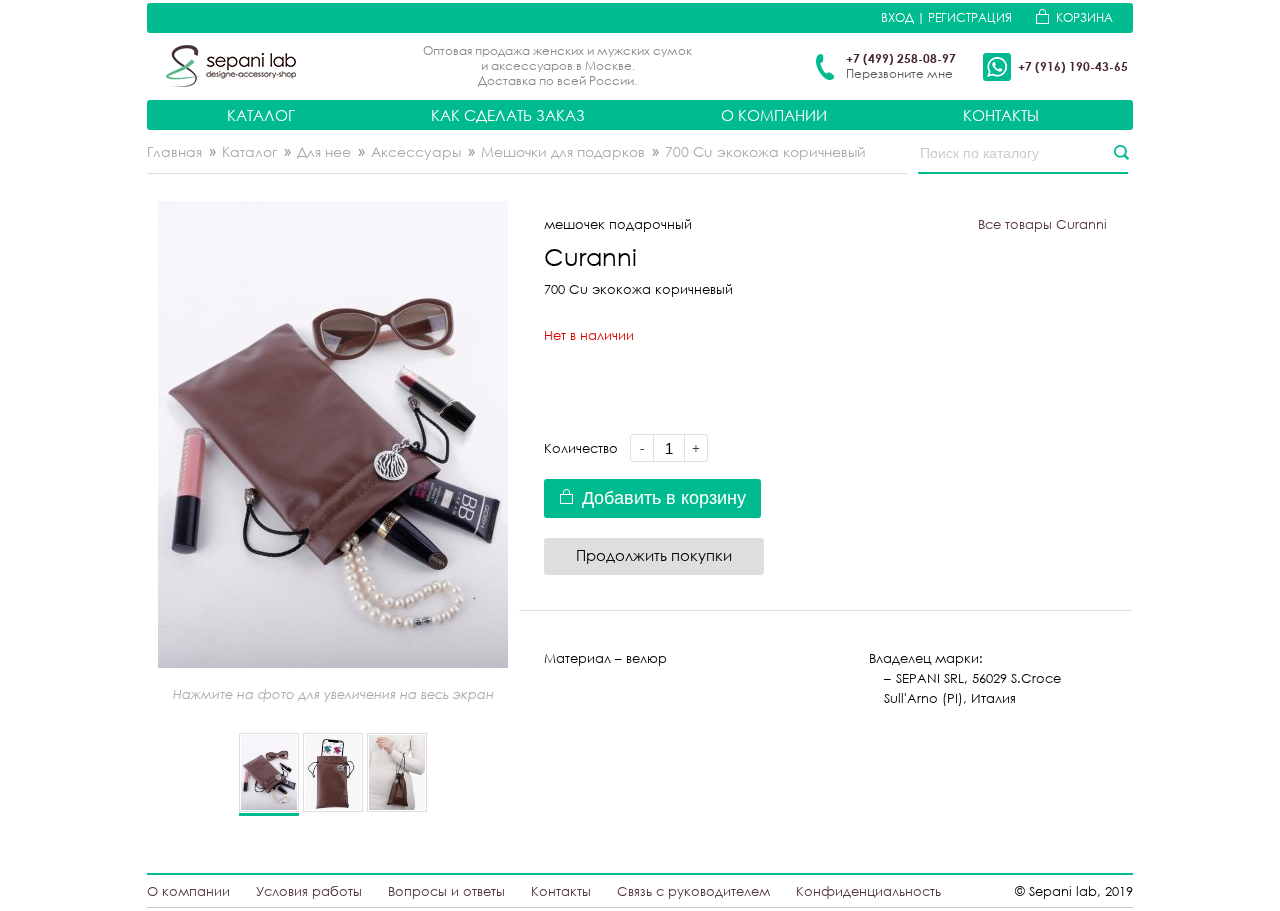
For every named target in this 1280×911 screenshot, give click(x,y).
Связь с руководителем (693, 891)
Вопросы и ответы (446, 891)
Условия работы (309, 891)
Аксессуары (416, 151)
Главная (174, 151)
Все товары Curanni (1042, 224)
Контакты (1001, 115)
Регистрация (970, 17)
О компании (774, 115)
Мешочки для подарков (563, 151)
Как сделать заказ (508, 115)
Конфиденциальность (868, 891)
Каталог (261, 115)
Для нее (324, 151)
